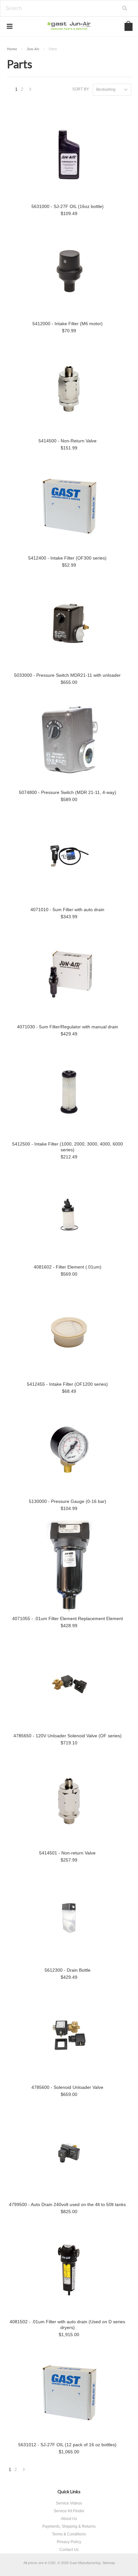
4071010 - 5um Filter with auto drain (67, 910)
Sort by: (81, 89)
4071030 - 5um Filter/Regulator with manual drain (68, 1027)
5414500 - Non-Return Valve (68, 441)
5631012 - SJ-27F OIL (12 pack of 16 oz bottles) (67, 2445)
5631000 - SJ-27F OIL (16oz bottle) (68, 206)
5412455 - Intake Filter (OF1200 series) (67, 1384)
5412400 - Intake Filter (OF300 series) (67, 558)
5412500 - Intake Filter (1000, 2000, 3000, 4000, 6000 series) (68, 1147)
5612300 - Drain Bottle (68, 1970)
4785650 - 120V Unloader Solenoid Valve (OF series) (68, 1736)
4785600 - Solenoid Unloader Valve (67, 2087)
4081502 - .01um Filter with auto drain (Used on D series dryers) (67, 2325)
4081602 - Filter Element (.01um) (68, 1267)
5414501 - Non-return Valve (67, 1853)
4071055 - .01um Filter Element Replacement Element (68, 1618)
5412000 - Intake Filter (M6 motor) (68, 324)
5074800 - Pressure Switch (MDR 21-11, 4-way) (68, 792)
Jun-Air (33, 49)
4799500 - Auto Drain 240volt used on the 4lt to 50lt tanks (67, 2204)
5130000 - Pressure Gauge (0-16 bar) (68, 1501)
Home (12, 49)
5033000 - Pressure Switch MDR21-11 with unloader (67, 675)
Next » (30, 91)
